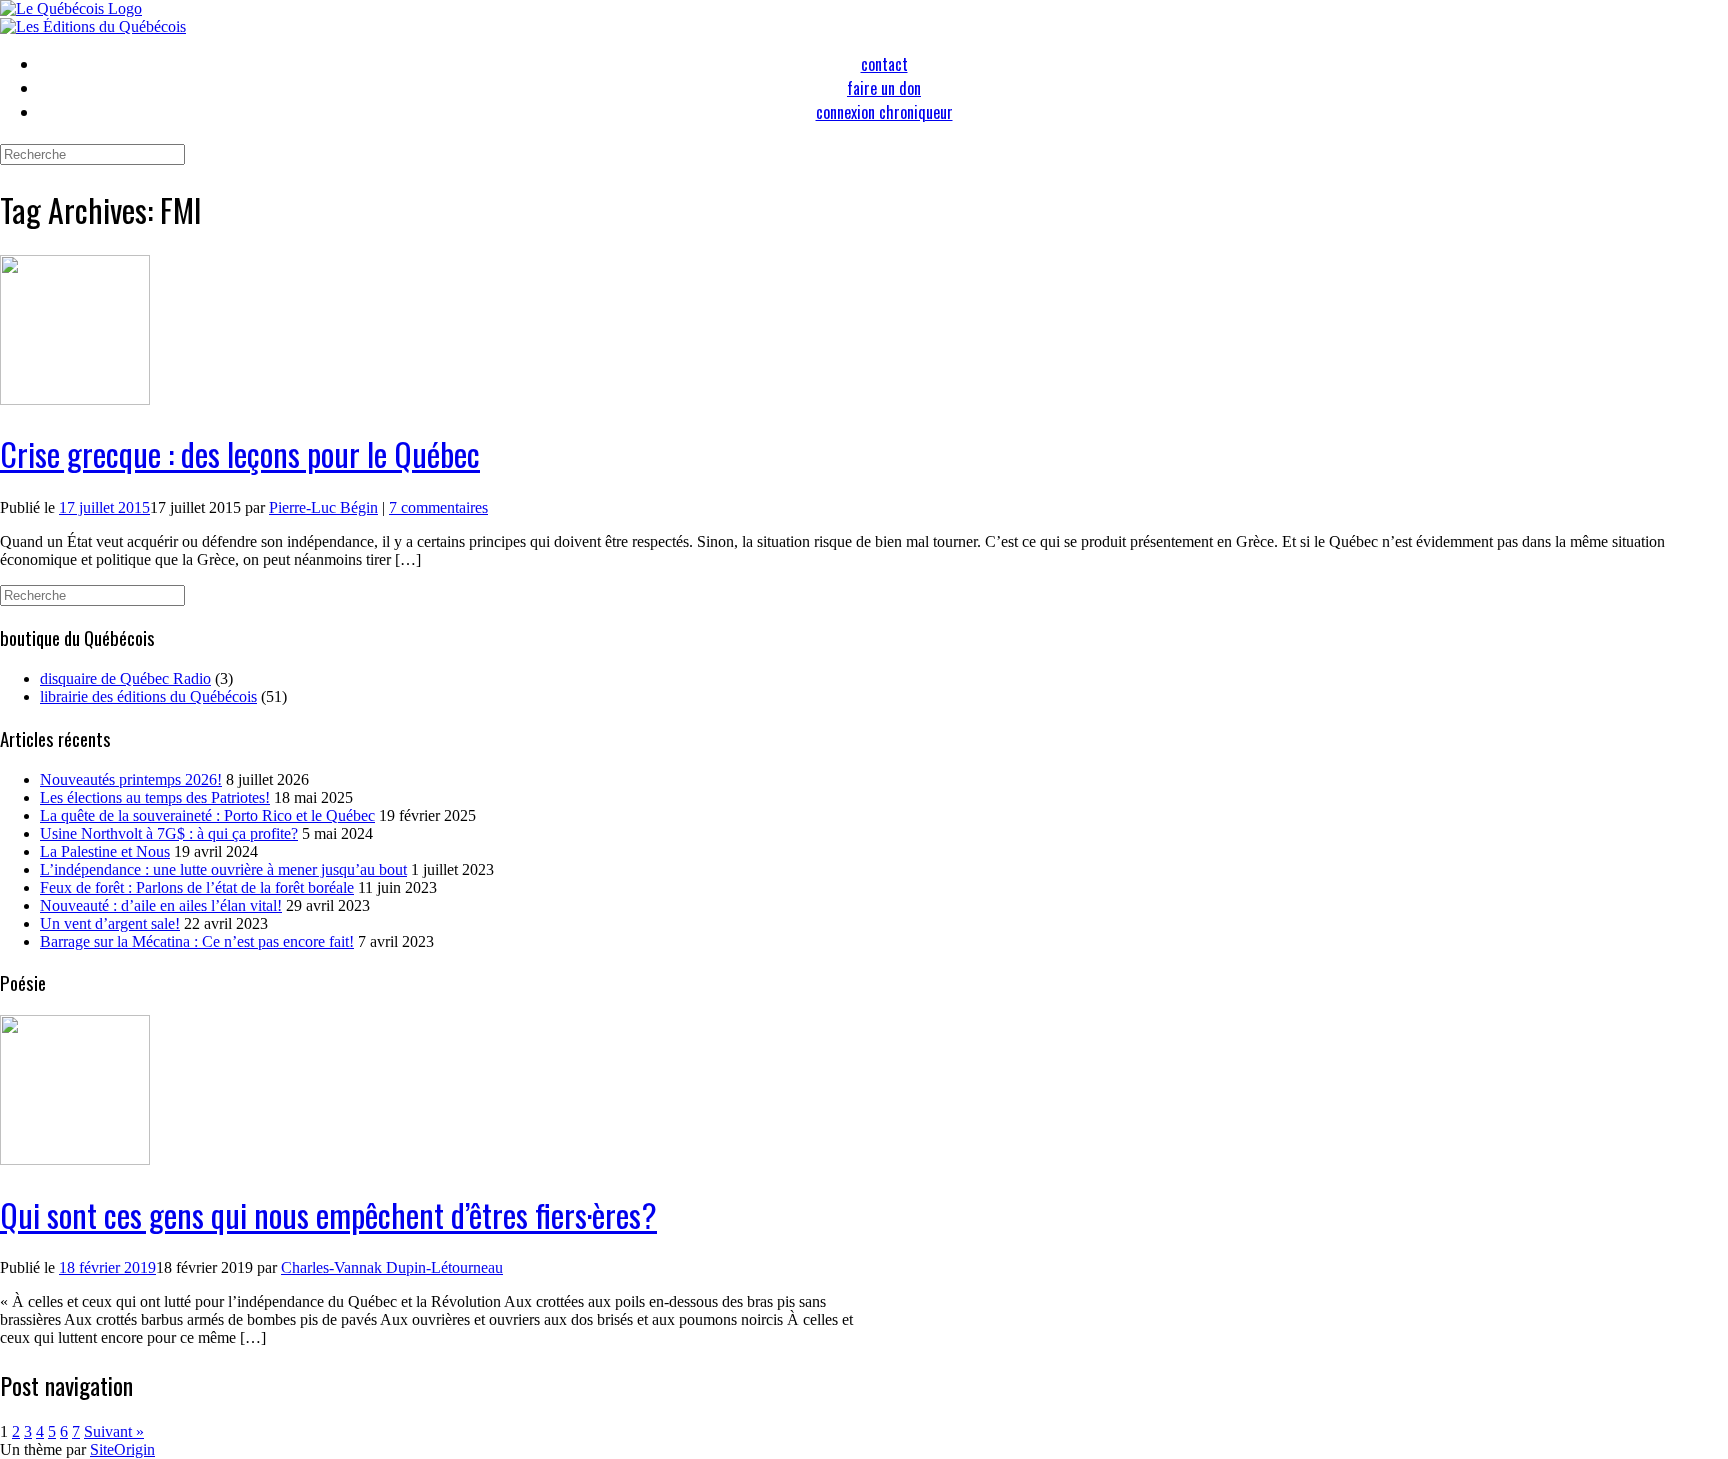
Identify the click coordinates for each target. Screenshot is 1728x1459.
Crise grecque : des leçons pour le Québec (240, 453)
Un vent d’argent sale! (110, 923)
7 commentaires (438, 507)
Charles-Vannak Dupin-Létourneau (392, 1267)
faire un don (884, 88)
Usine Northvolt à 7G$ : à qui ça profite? (169, 833)
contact (884, 64)
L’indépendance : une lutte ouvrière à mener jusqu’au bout (223, 869)
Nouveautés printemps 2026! (131, 779)
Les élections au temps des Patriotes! (155, 797)
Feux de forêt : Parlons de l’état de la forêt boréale (197, 887)
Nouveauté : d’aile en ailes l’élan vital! (161, 905)
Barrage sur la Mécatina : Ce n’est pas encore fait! (197, 941)
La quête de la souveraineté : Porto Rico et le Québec (207, 815)
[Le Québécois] (71, 8)
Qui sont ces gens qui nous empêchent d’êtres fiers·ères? (328, 1214)
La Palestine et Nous (105, 851)
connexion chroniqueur (884, 112)
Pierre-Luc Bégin (323, 507)
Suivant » (114, 1431)
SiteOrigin (122, 1449)
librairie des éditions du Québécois (148, 696)
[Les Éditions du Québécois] (93, 26)
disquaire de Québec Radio (125, 678)
